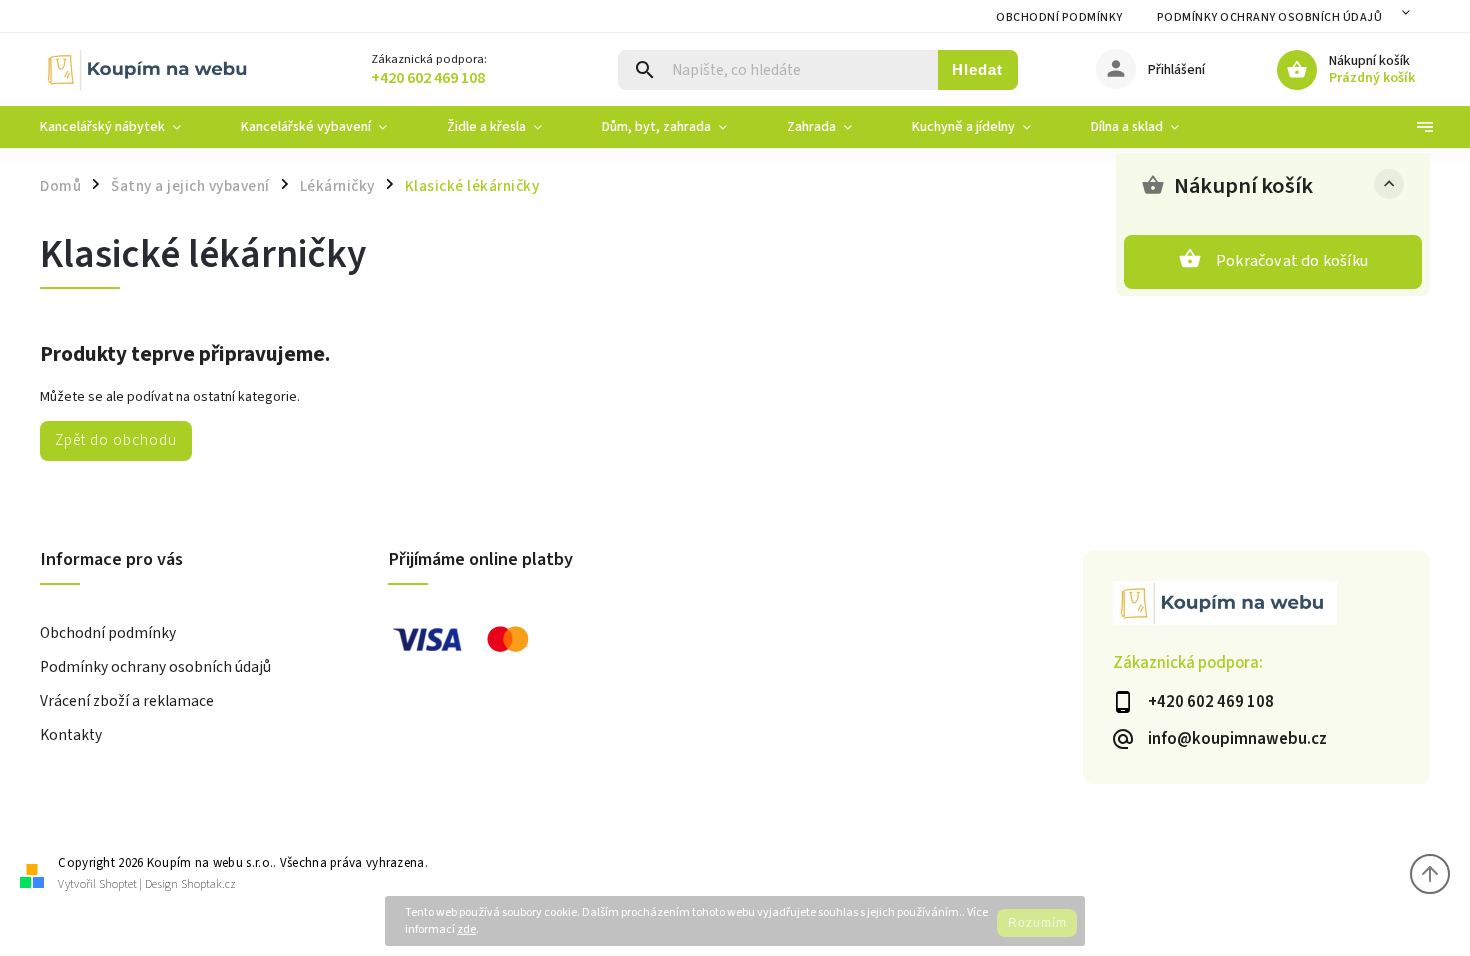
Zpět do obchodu (116, 440)
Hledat (977, 69)
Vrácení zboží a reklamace (127, 701)
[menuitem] (125, 127)
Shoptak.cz (208, 884)
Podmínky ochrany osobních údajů (1270, 17)
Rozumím (1037, 923)
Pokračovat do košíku (1292, 261)
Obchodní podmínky (1059, 17)
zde (466, 929)
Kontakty (71, 735)
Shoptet (118, 884)
